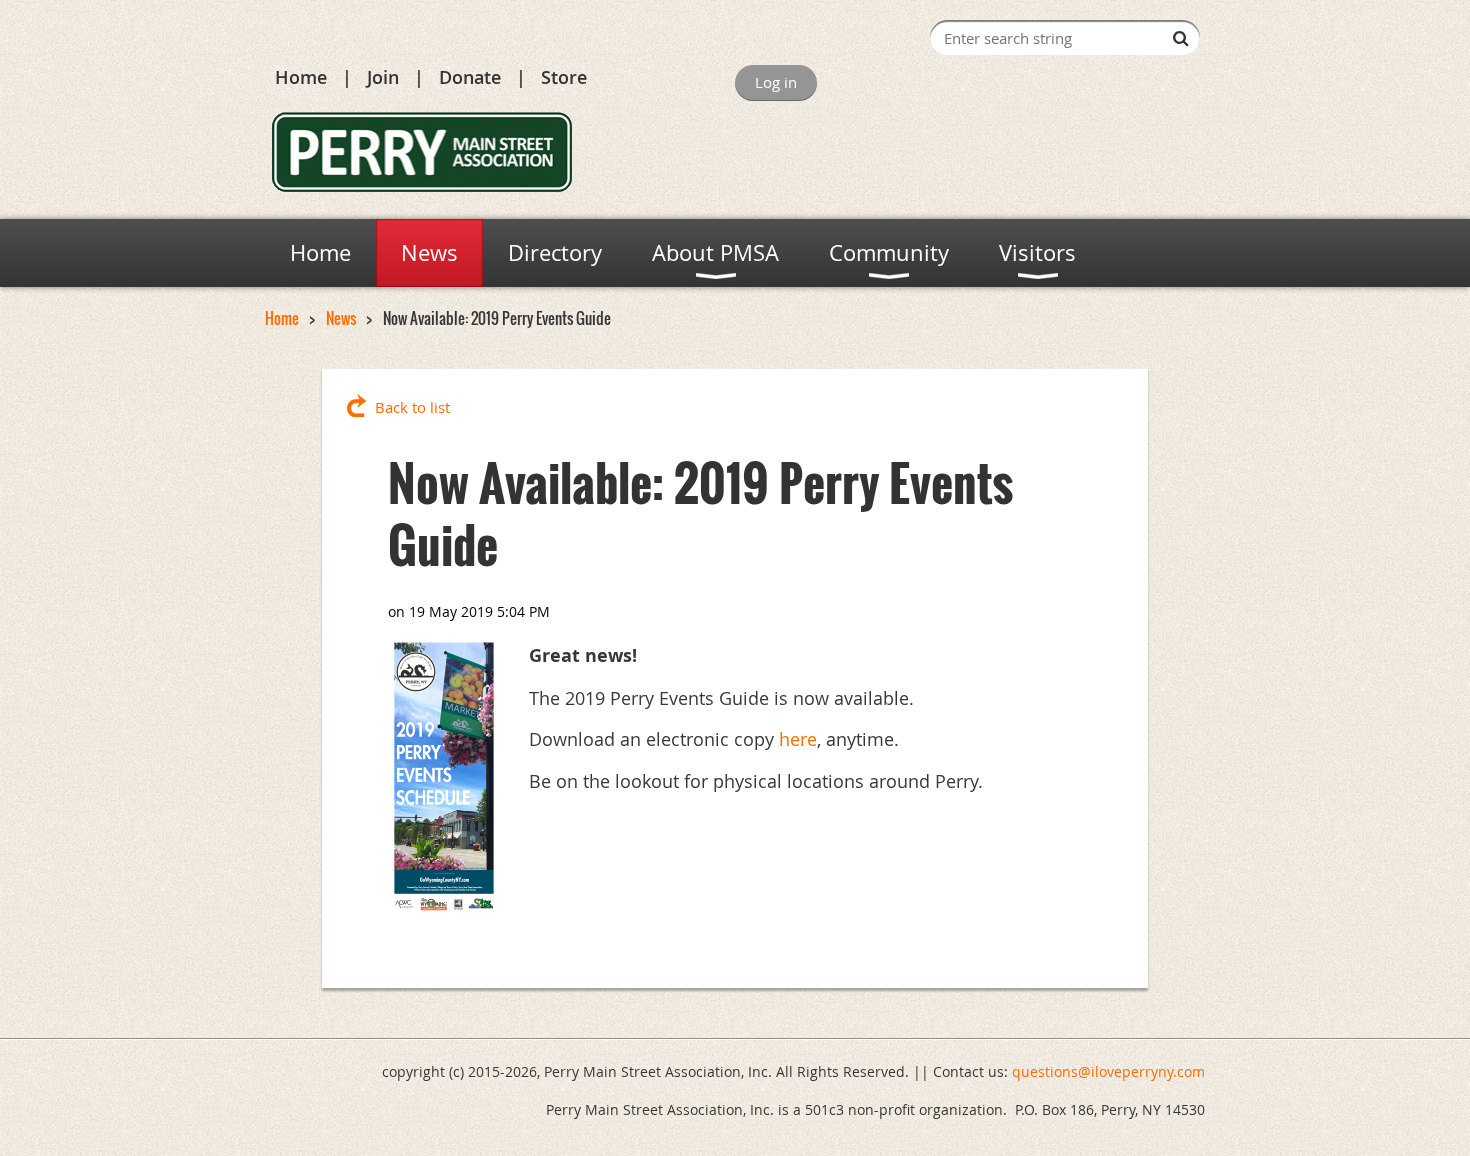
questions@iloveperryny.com (1108, 1071)
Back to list (412, 407)
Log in (776, 82)
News (341, 318)
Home (301, 77)
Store (564, 77)
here (798, 739)
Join (383, 77)
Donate (470, 77)
